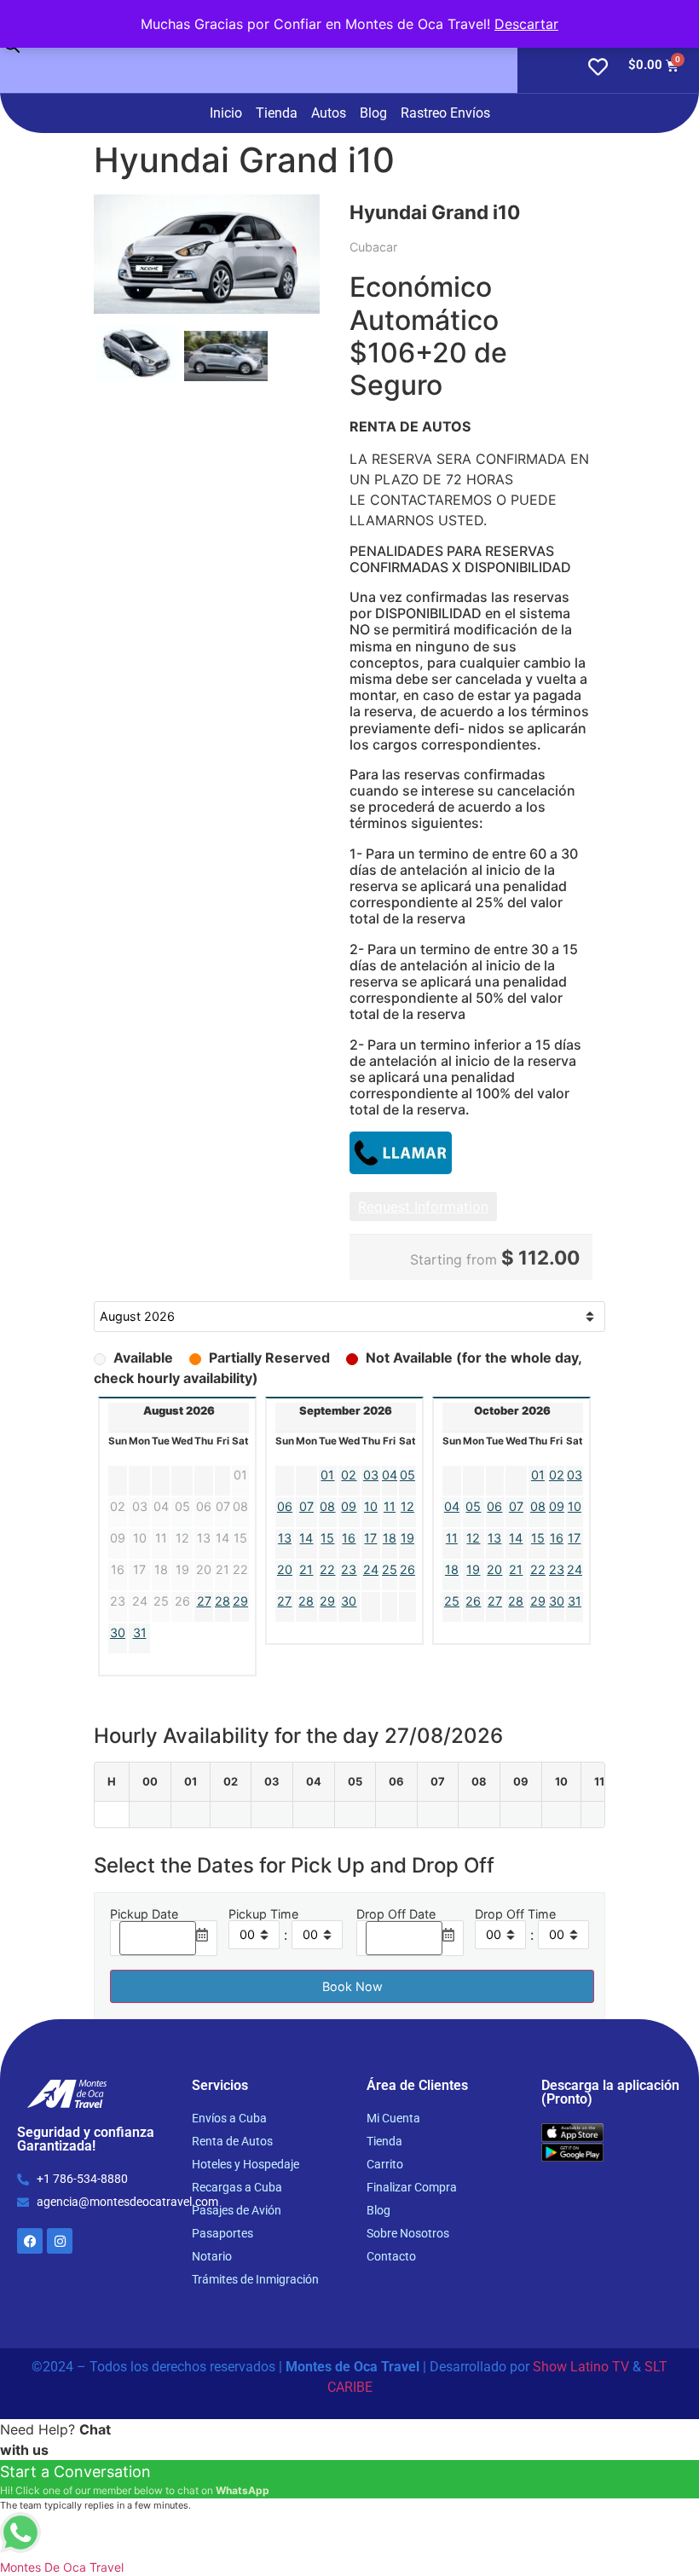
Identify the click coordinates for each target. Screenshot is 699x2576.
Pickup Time (263, 1914)
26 (407, 1569)
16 (349, 1538)
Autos (329, 113)
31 (140, 1632)
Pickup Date (144, 1914)
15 (327, 1538)
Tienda (277, 113)
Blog (373, 113)
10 (371, 1506)
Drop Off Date (396, 1914)
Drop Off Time (515, 1914)
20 (285, 1569)
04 (390, 1475)
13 (285, 1538)
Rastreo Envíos (445, 113)
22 (327, 1569)
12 (407, 1506)
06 (285, 1506)
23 (349, 1569)
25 (390, 1569)
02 (349, 1475)
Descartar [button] (526, 24)
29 (240, 1601)
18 (390, 1538)
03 (371, 1475)
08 (327, 1506)
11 (390, 1506)
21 (306, 1569)
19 (407, 1538)
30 (118, 1632)
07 (306, 1506)
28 (222, 1601)
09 (349, 1506)
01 (327, 1475)
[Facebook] (30, 2241)
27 (204, 1601)
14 (306, 1538)
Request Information (423, 1207)
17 (370, 1538)
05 (407, 1475)
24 (371, 1569)
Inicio (226, 113)
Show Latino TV (581, 2367)
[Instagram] (60, 2241)
